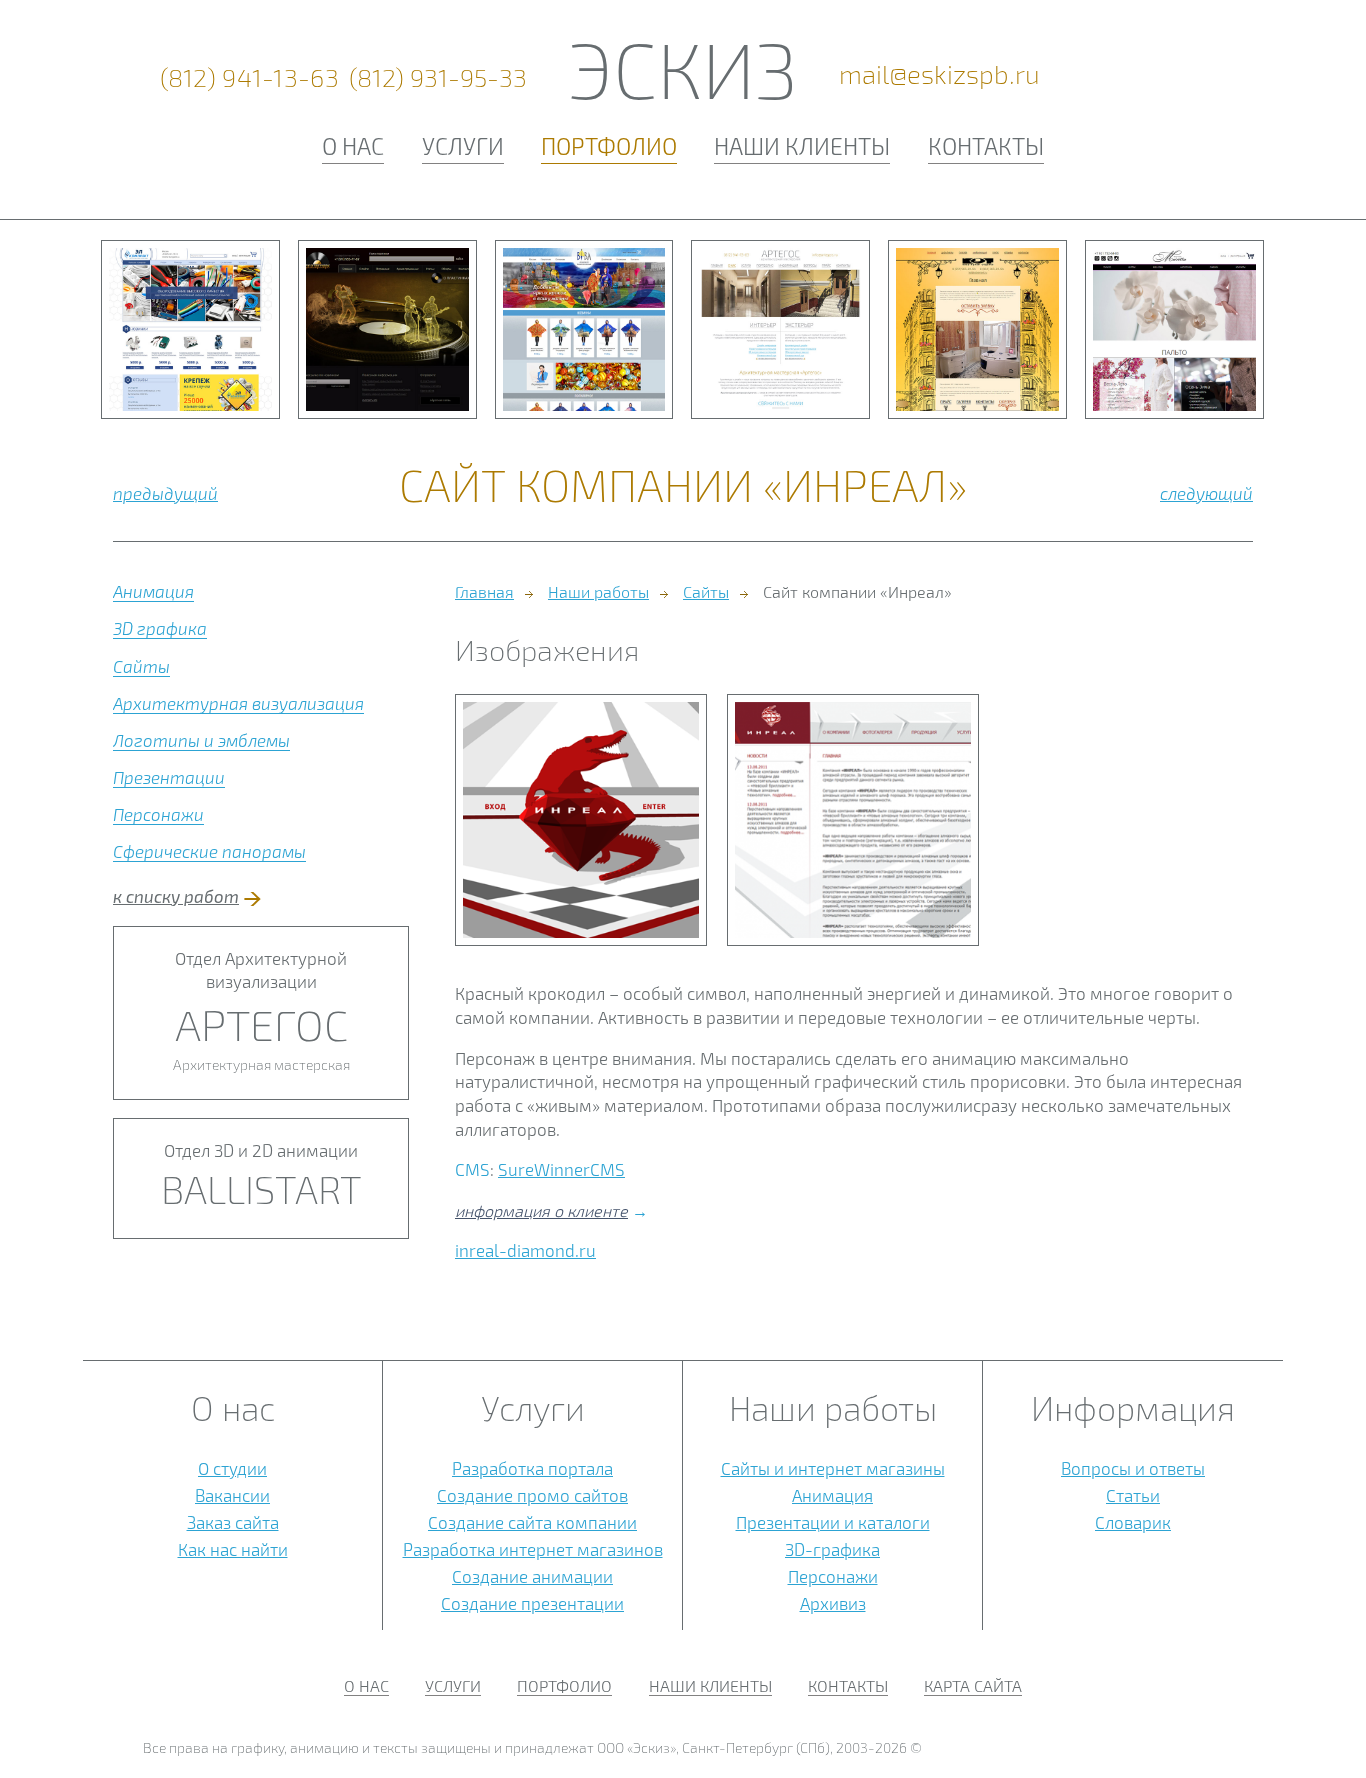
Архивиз (833, 1603)
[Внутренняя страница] (853, 820)
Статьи (1133, 1495)
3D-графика (832, 1549)
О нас (353, 146)
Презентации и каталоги (833, 1522)
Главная (484, 591)
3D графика (160, 628)
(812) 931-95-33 (438, 77)
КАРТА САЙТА (973, 1685)
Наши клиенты (802, 146)
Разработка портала (532, 1468)
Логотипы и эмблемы (201, 740)
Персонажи (158, 814)
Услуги (463, 146)
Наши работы (598, 591)
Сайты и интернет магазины (833, 1468)
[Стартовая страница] (581, 820)
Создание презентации (532, 1603)
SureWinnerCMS (561, 1169)
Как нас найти (233, 1549)
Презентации (169, 777)
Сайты (141, 666)
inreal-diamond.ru (525, 1250)
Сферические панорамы (209, 851)
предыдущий (165, 493)
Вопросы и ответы (1133, 1468)
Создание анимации (532, 1576)
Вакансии (232, 1495)
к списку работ (176, 896)
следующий (1206, 493)
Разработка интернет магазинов (533, 1549)
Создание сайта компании (532, 1522)
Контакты (986, 146)
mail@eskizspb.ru (939, 74)
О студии (232, 1468)
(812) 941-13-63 (250, 77)
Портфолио (609, 146)
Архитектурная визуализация (238, 703)
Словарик (1133, 1522)
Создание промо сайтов (532, 1495)
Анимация (153, 591)
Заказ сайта (233, 1522)
